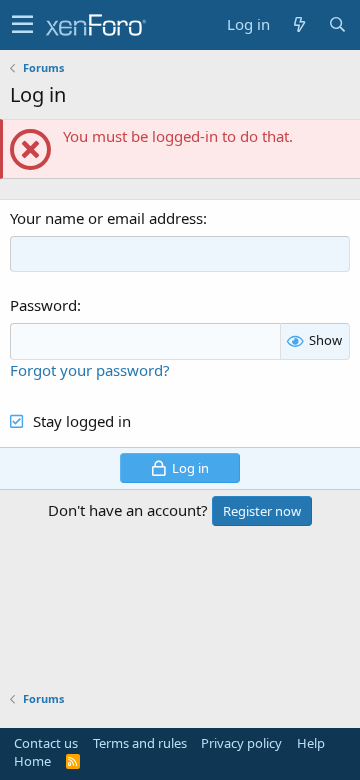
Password (43, 305)
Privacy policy (241, 743)
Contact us (46, 743)
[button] (22, 25)
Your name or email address (106, 218)
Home (32, 761)
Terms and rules (140, 743)
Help (311, 743)
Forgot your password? (90, 370)
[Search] (337, 24)
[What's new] (299, 24)
